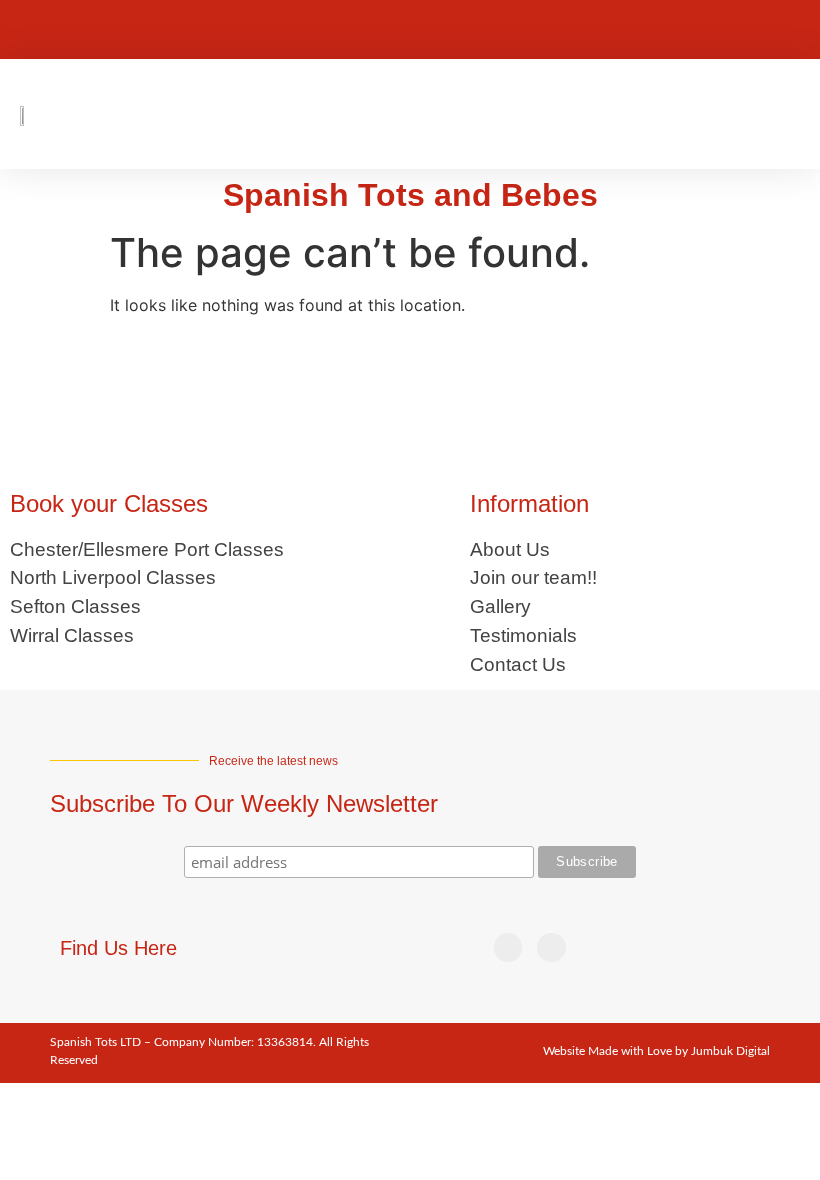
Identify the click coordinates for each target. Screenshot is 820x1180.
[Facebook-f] (604, 29)
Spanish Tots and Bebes (410, 195)
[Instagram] (643, 29)
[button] (794, 114)
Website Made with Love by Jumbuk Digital (656, 1051)
